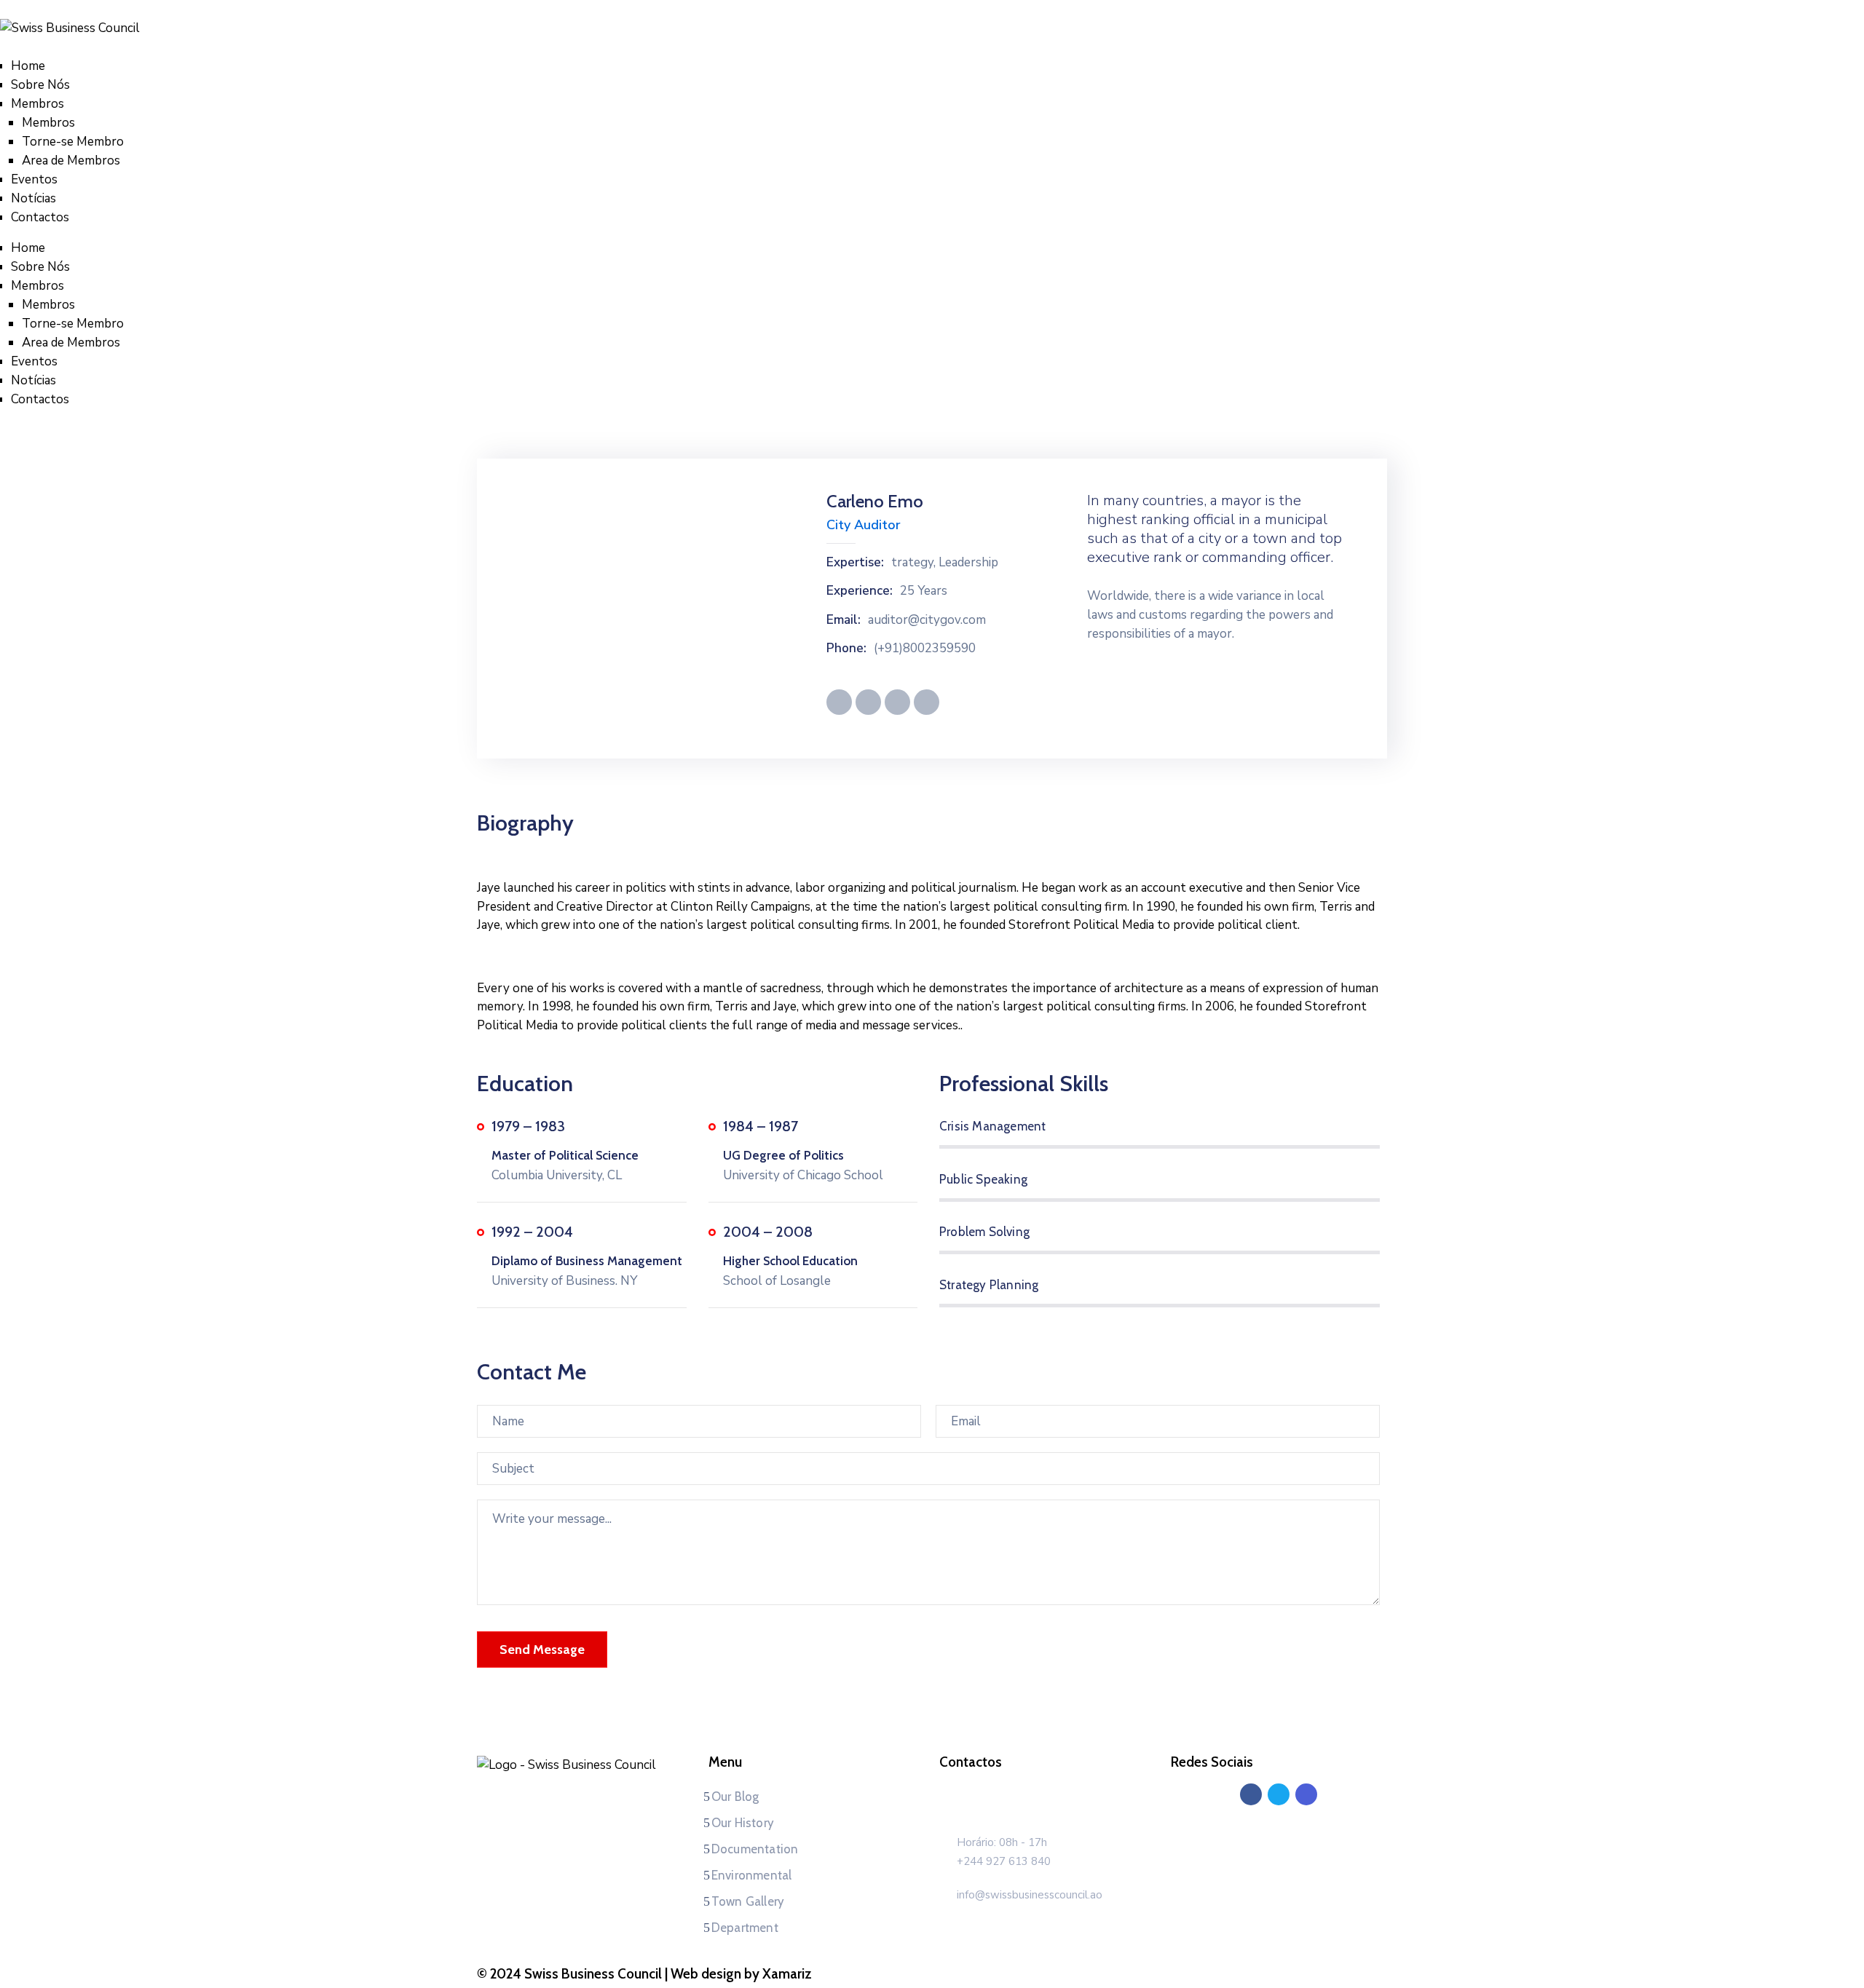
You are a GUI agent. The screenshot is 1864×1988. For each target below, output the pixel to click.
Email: (844, 620)
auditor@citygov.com (927, 620)
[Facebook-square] (1251, 1794)
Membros (37, 104)
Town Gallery (748, 1901)
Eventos (34, 179)
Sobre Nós (40, 85)
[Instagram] (1306, 1794)
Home (28, 66)
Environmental (752, 1875)
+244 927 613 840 (1004, 1861)
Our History (743, 1823)
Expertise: (855, 563)
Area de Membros (71, 161)
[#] (839, 702)
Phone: (846, 649)
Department (745, 1928)
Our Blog (735, 1797)
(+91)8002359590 (925, 649)
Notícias (33, 198)
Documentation (755, 1849)
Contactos (40, 217)
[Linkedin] (1279, 1794)
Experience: (860, 591)
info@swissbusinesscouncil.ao (1030, 1895)
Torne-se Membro (73, 142)
